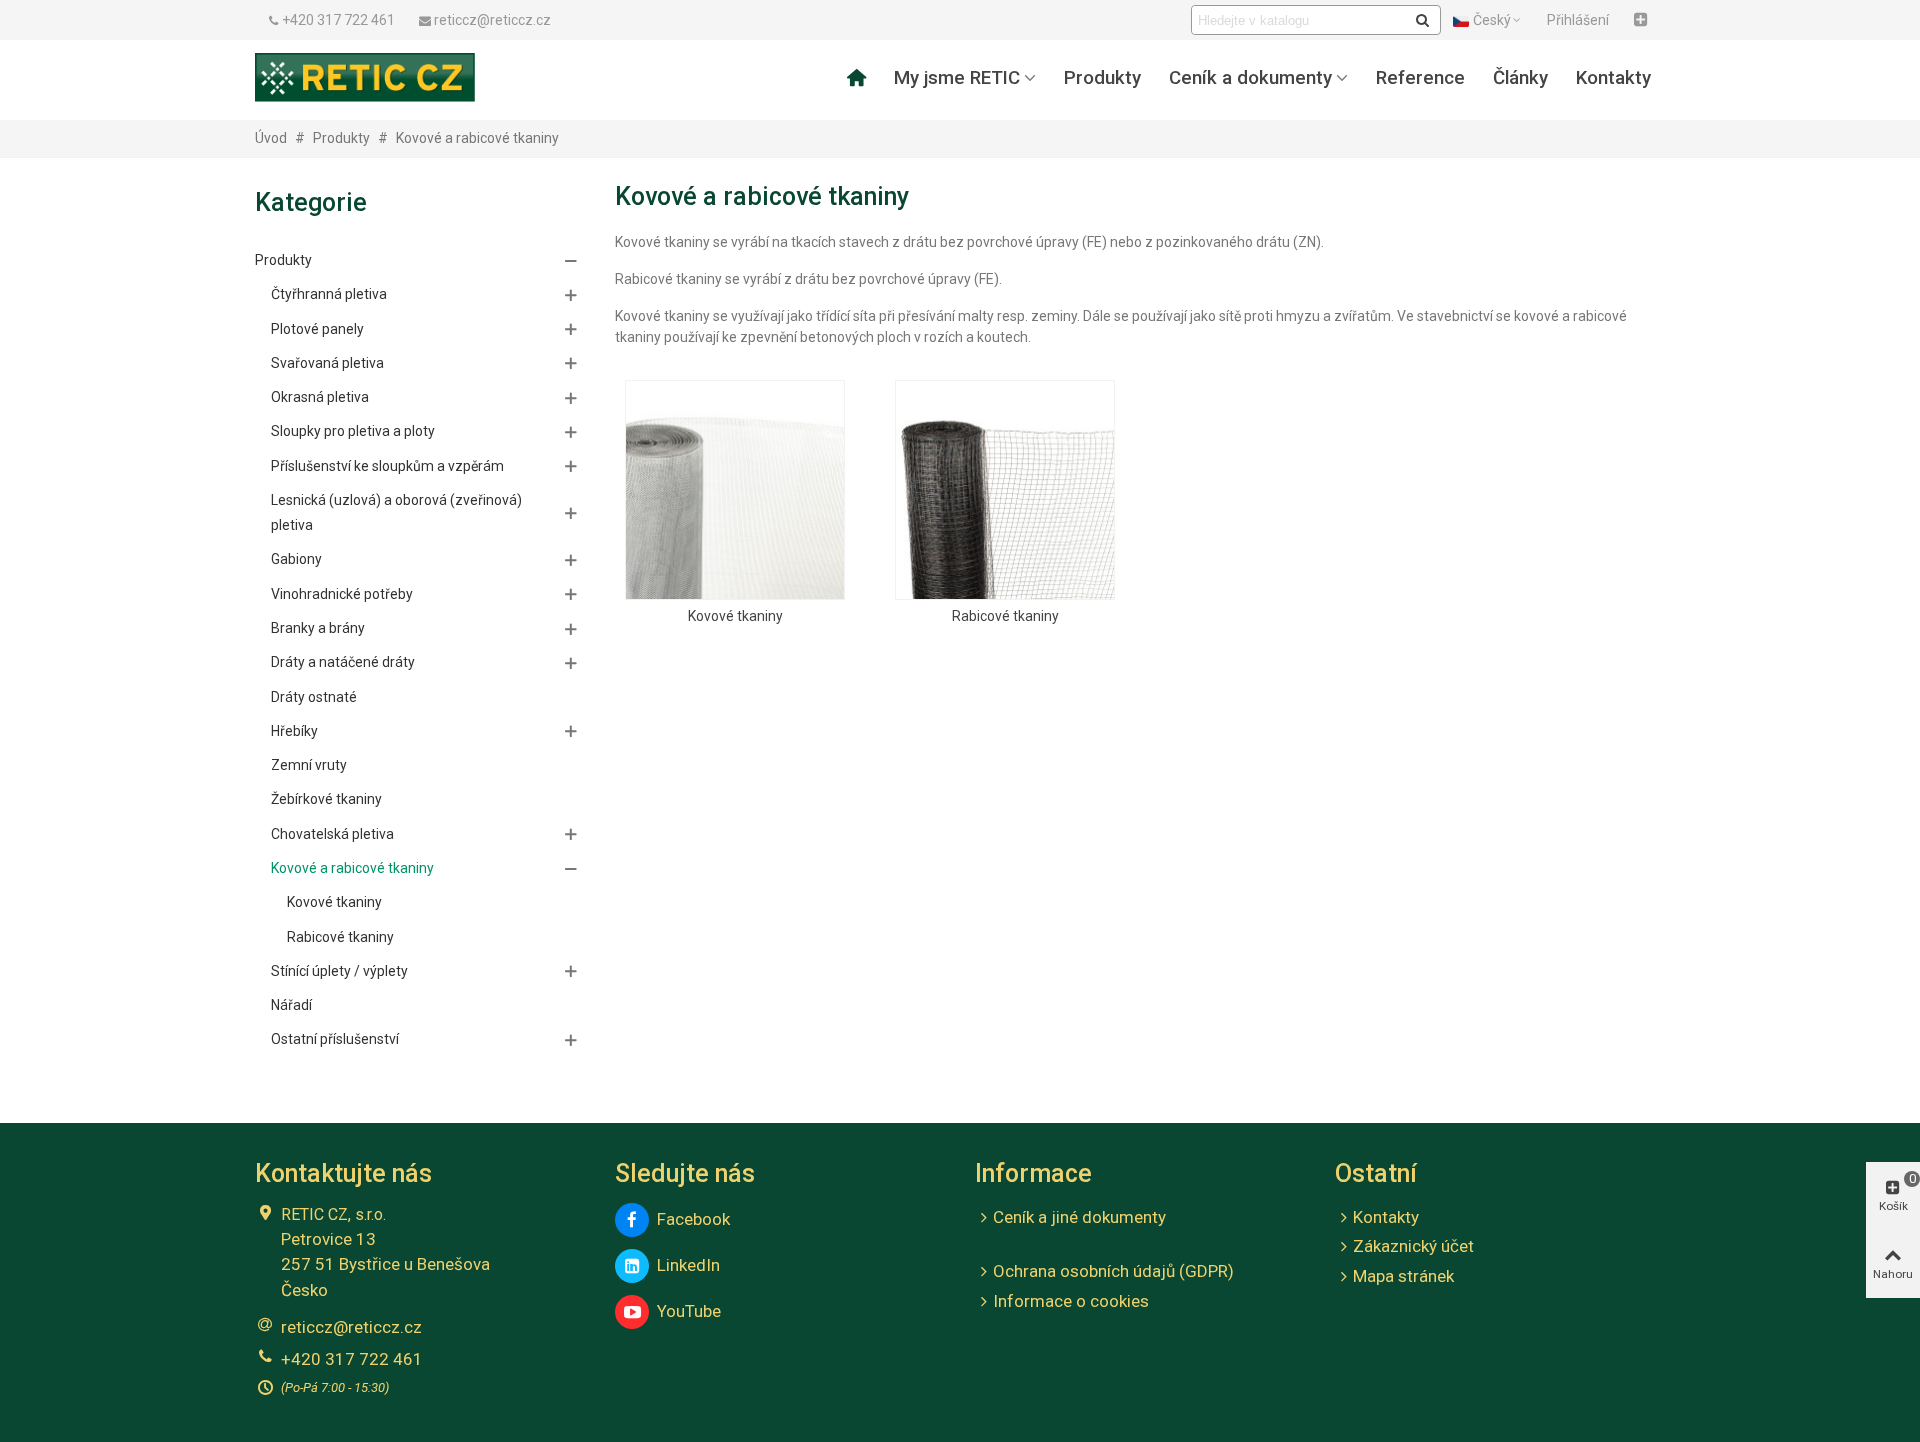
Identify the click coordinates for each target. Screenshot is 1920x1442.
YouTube (685, 1311)
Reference (1420, 78)
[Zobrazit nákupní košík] (1643, 20)
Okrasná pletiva (320, 397)
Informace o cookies (1071, 1301)
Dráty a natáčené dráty (343, 662)
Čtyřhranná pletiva (329, 294)
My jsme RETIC (957, 78)
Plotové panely (317, 329)
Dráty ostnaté (314, 697)
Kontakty (1613, 78)
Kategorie (311, 202)
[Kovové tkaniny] (735, 490)
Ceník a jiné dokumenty (1079, 1217)
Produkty (1102, 78)
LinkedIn (684, 1265)
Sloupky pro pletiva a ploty (353, 431)
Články (1520, 78)
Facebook (689, 1219)
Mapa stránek (1403, 1276)
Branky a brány (318, 628)
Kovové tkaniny (334, 902)
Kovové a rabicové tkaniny (352, 868)
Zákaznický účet (1413, 1246)
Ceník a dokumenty (1250, 78)
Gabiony (296, 559)
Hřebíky (294, 731)
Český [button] (1492, 20)
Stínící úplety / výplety (339, 971)
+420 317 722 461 (352, 1359)
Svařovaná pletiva (327, 363)
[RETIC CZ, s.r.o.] (365, 77)
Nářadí (291, 1005)
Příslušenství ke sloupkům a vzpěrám (387, 466)
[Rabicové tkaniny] (1005, 490)
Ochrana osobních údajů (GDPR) (1113, 1271)
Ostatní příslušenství (335, 1039)
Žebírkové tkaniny (326, 799)
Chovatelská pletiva (332, 834)
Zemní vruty (309, 765)
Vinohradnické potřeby (342, 594)
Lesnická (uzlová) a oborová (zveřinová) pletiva (396, 512)
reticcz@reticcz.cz (351, 1327)
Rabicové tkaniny (340, 937)
